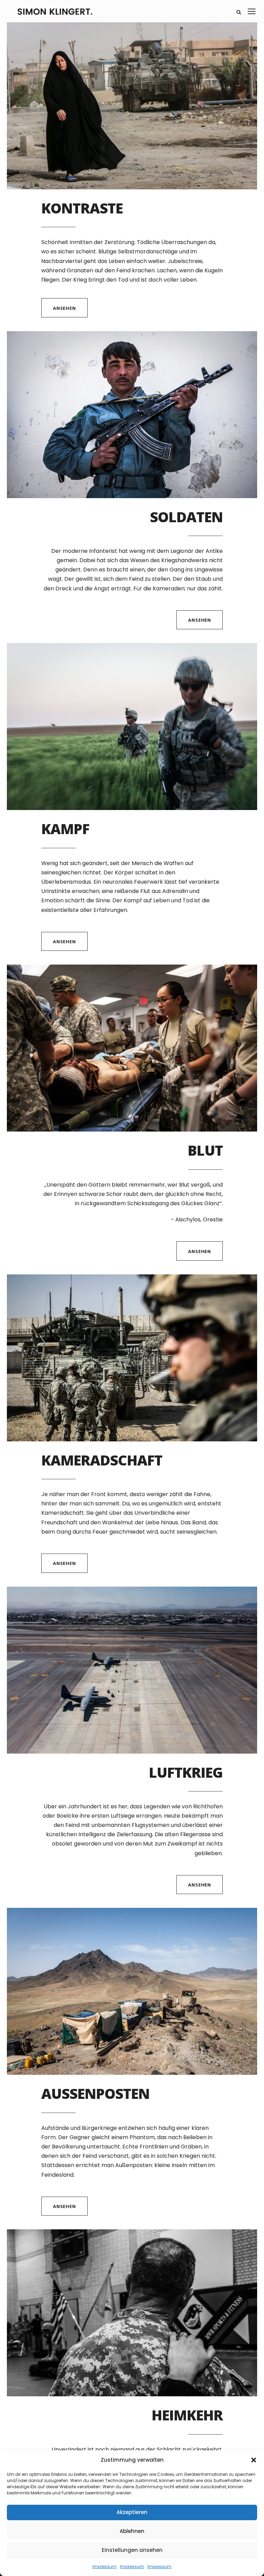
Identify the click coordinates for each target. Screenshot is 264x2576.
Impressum (104, 2567)
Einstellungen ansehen (132, 2550)
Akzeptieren (132, 2512)
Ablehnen (132, 2531)
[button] (254, 2460)
